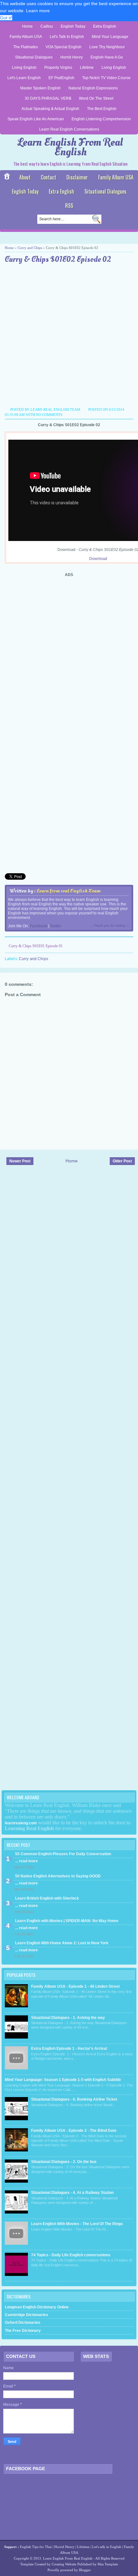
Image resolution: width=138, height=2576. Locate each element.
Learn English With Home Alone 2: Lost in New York (62, 1943)
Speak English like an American (36, 119)
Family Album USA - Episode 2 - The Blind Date (74, 2131)
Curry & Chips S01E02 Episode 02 (58, 260)
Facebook (39, 926)
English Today (73, 26)
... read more (26, 1861)
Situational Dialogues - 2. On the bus (64, 2162)
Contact (48, 177)
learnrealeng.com (21, 1823)
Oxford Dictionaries (23, 2323)
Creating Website (64, 2564)
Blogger (85, 2570)
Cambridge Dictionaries (26, 2315)
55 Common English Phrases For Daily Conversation (63, 1854)
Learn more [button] (38, 11)
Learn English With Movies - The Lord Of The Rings (77, 2224)
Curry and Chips (30, 248)
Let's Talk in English (67, 37)
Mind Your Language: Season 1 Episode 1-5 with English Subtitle (63, 2080)
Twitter (56, 926)
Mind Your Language (110, 37)
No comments (49, 415)
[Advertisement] (69, 336)
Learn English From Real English (70, 147)
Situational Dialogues (34, 57)
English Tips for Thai (36, 2547)
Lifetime (87, 68)
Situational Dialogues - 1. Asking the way (68, 2018)
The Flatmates (26, 47)
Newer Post (20, 1161)
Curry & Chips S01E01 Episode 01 (36, 946)
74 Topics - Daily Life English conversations (71, 2255)
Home (27, 26)
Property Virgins (58, 68)
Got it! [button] (6, 18)
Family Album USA (26, 37)
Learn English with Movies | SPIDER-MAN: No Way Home (67, 1921)
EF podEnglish (61, 78)
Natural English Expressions (93, 88)
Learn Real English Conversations (69, 129)
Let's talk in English (107, 2547)
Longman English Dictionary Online (37, 2307)
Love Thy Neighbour (107, 47)
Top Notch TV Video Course (106, 78)
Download (98, 559)
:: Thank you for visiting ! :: (110, 926)
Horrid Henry (72, 57)
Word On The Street (96, 98)
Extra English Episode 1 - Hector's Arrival (69, 2049)
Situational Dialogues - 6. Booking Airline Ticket (74, 2099)
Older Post (122, 1161)
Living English (24, 68)
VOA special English (64, 47)
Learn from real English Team (69, 891)
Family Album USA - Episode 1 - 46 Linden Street (75, 1986)
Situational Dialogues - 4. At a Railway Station (72, 2193)
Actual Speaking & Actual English (50, 109)
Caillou (47, 26)
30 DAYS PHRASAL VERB (48, 98)
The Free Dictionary (23, 2331)
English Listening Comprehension (101, 119)
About (25, 177)
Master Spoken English (40, 88)
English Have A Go (107, 57)
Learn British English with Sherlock (47, 1898)
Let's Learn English (24, 78)
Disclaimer (77, 177)
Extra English (105, 26)
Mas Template (108, 2564)
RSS (69, 206)
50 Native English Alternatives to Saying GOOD (58, 1876)
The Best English (102, 109)
